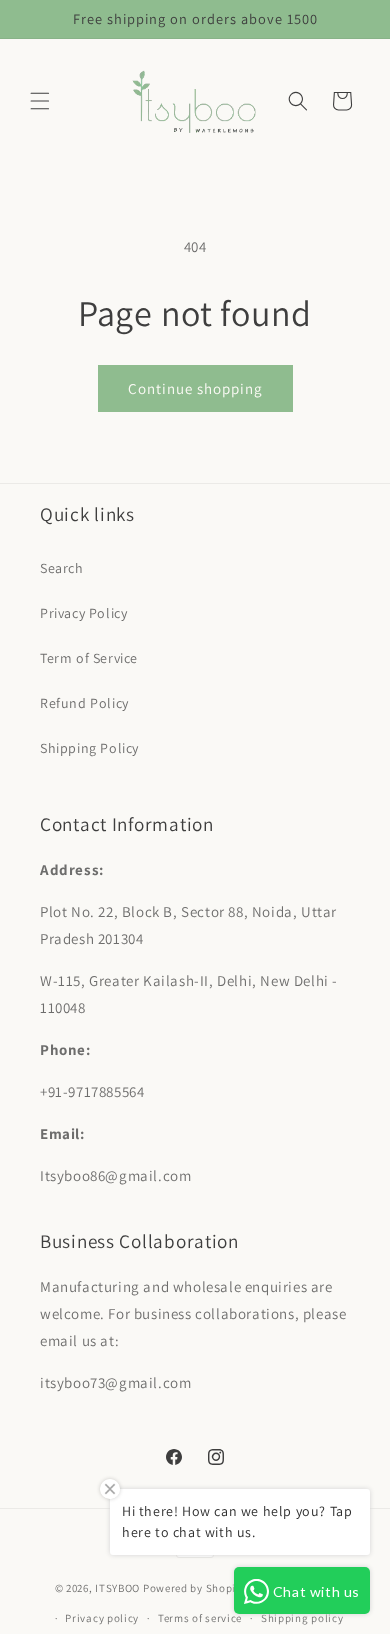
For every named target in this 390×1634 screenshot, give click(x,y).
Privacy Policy (83, 613)
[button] (40, 101)
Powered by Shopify (194, 1587)
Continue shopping (195, 388)
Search (62, 568)
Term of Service (89, 658)
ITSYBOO (117, 1587)
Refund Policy (84, 703)
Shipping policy (302, 1618)
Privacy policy (102, 1618)
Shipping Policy (89, 748)
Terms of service (200, 1618)
